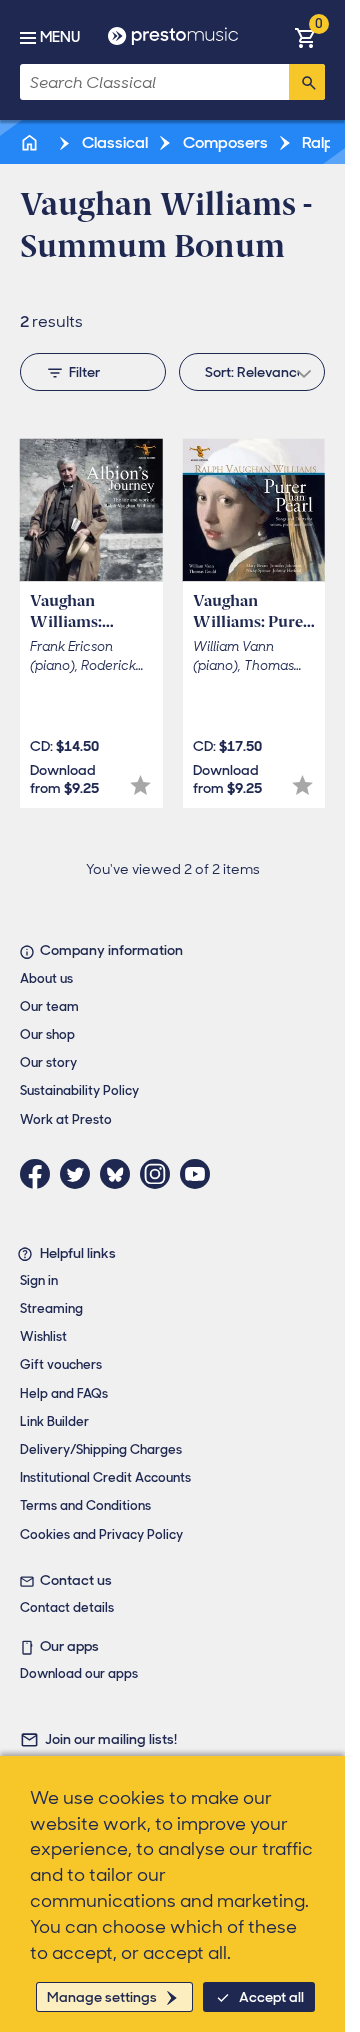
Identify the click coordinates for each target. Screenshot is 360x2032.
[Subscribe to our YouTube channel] (200, 1174)
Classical (113, 142)
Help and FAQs (64, 1393)
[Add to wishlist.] (140, 785)
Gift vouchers (61, 1364)
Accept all (271, 1997)
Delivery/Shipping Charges (101, 1449)
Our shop (47, 1034)
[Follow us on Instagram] (160, 1174)
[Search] (307, 82)
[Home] (31, 142)
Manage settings (102, 1997)
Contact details (67, 1607)
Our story (48, 1062)
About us (46, 978)
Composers (224, 142)
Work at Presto (66, 1119)
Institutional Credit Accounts (105, 1477)
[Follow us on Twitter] (80, 1174)
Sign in (39, 1280)
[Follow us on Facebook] (40, 1174)
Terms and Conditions (85, 1505)
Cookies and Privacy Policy (101, 1534)
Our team (49, 1006)
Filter (84, 372)
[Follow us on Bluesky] (120, 1174)
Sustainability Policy (79, 1090)
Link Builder (54, 1421)
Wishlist (43, 1336)
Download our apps (79, 1673)
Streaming (51, 1308)
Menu (60, 37)
